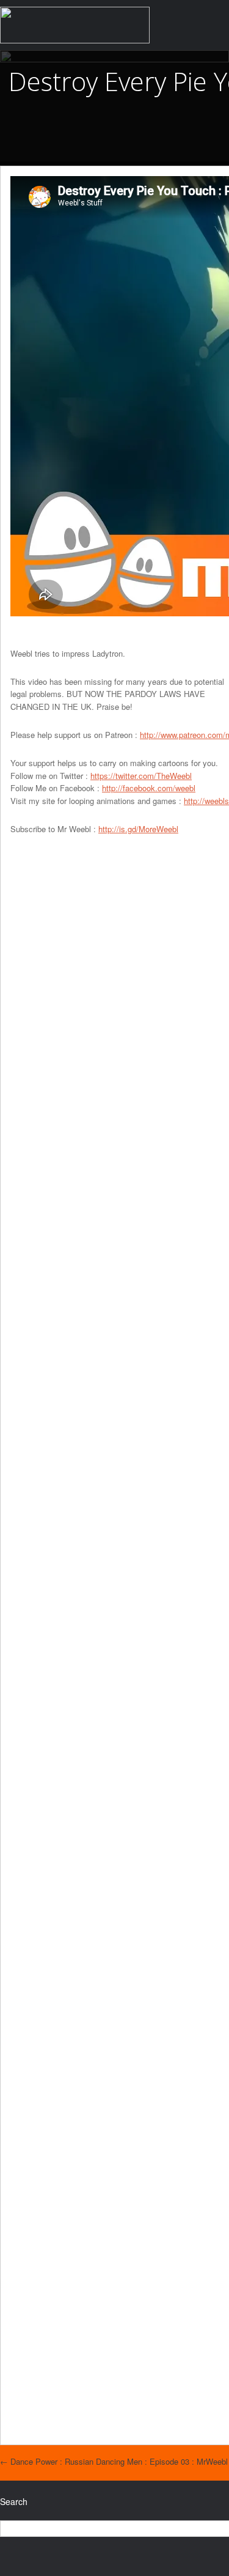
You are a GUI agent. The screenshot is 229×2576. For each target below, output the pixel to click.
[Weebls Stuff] (75, 25)
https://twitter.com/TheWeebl (141, 776)
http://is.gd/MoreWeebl (138, 829)
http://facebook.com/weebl (149, 788)
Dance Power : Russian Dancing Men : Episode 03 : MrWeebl (114, 2461)
